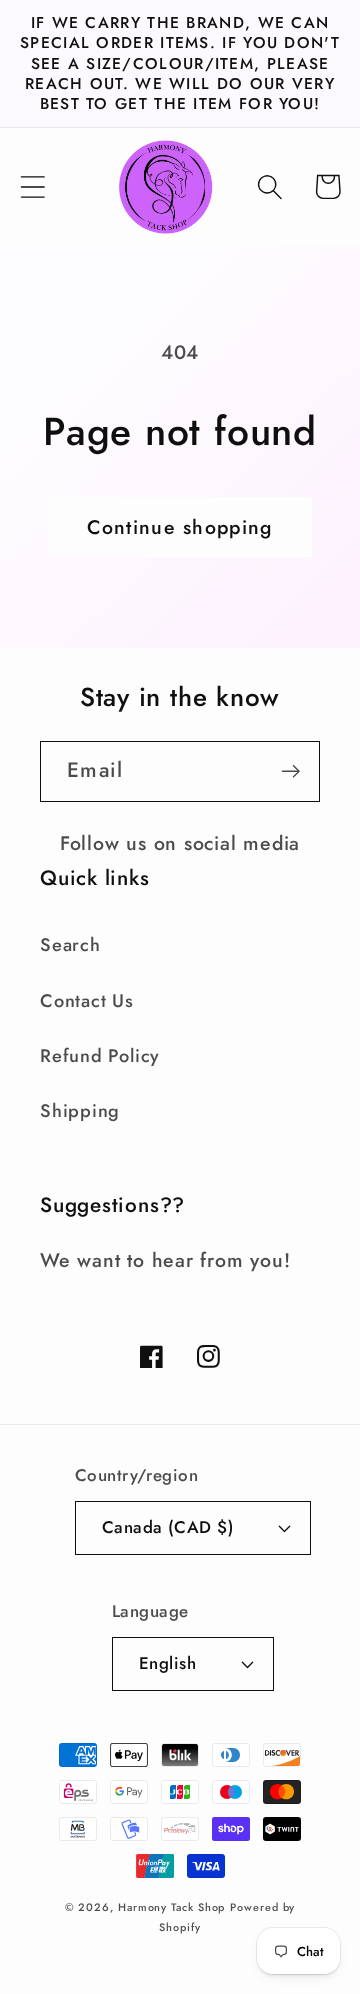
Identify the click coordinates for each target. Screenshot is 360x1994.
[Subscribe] (290, 771)
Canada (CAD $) (167, 1527)
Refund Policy (100, 1056)
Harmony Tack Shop (171, 1907)
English (168, 1663)
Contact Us (87, 1001)
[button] (32, 186)
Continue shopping (179, 527)
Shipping (80, 1111)
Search (70, 945)
